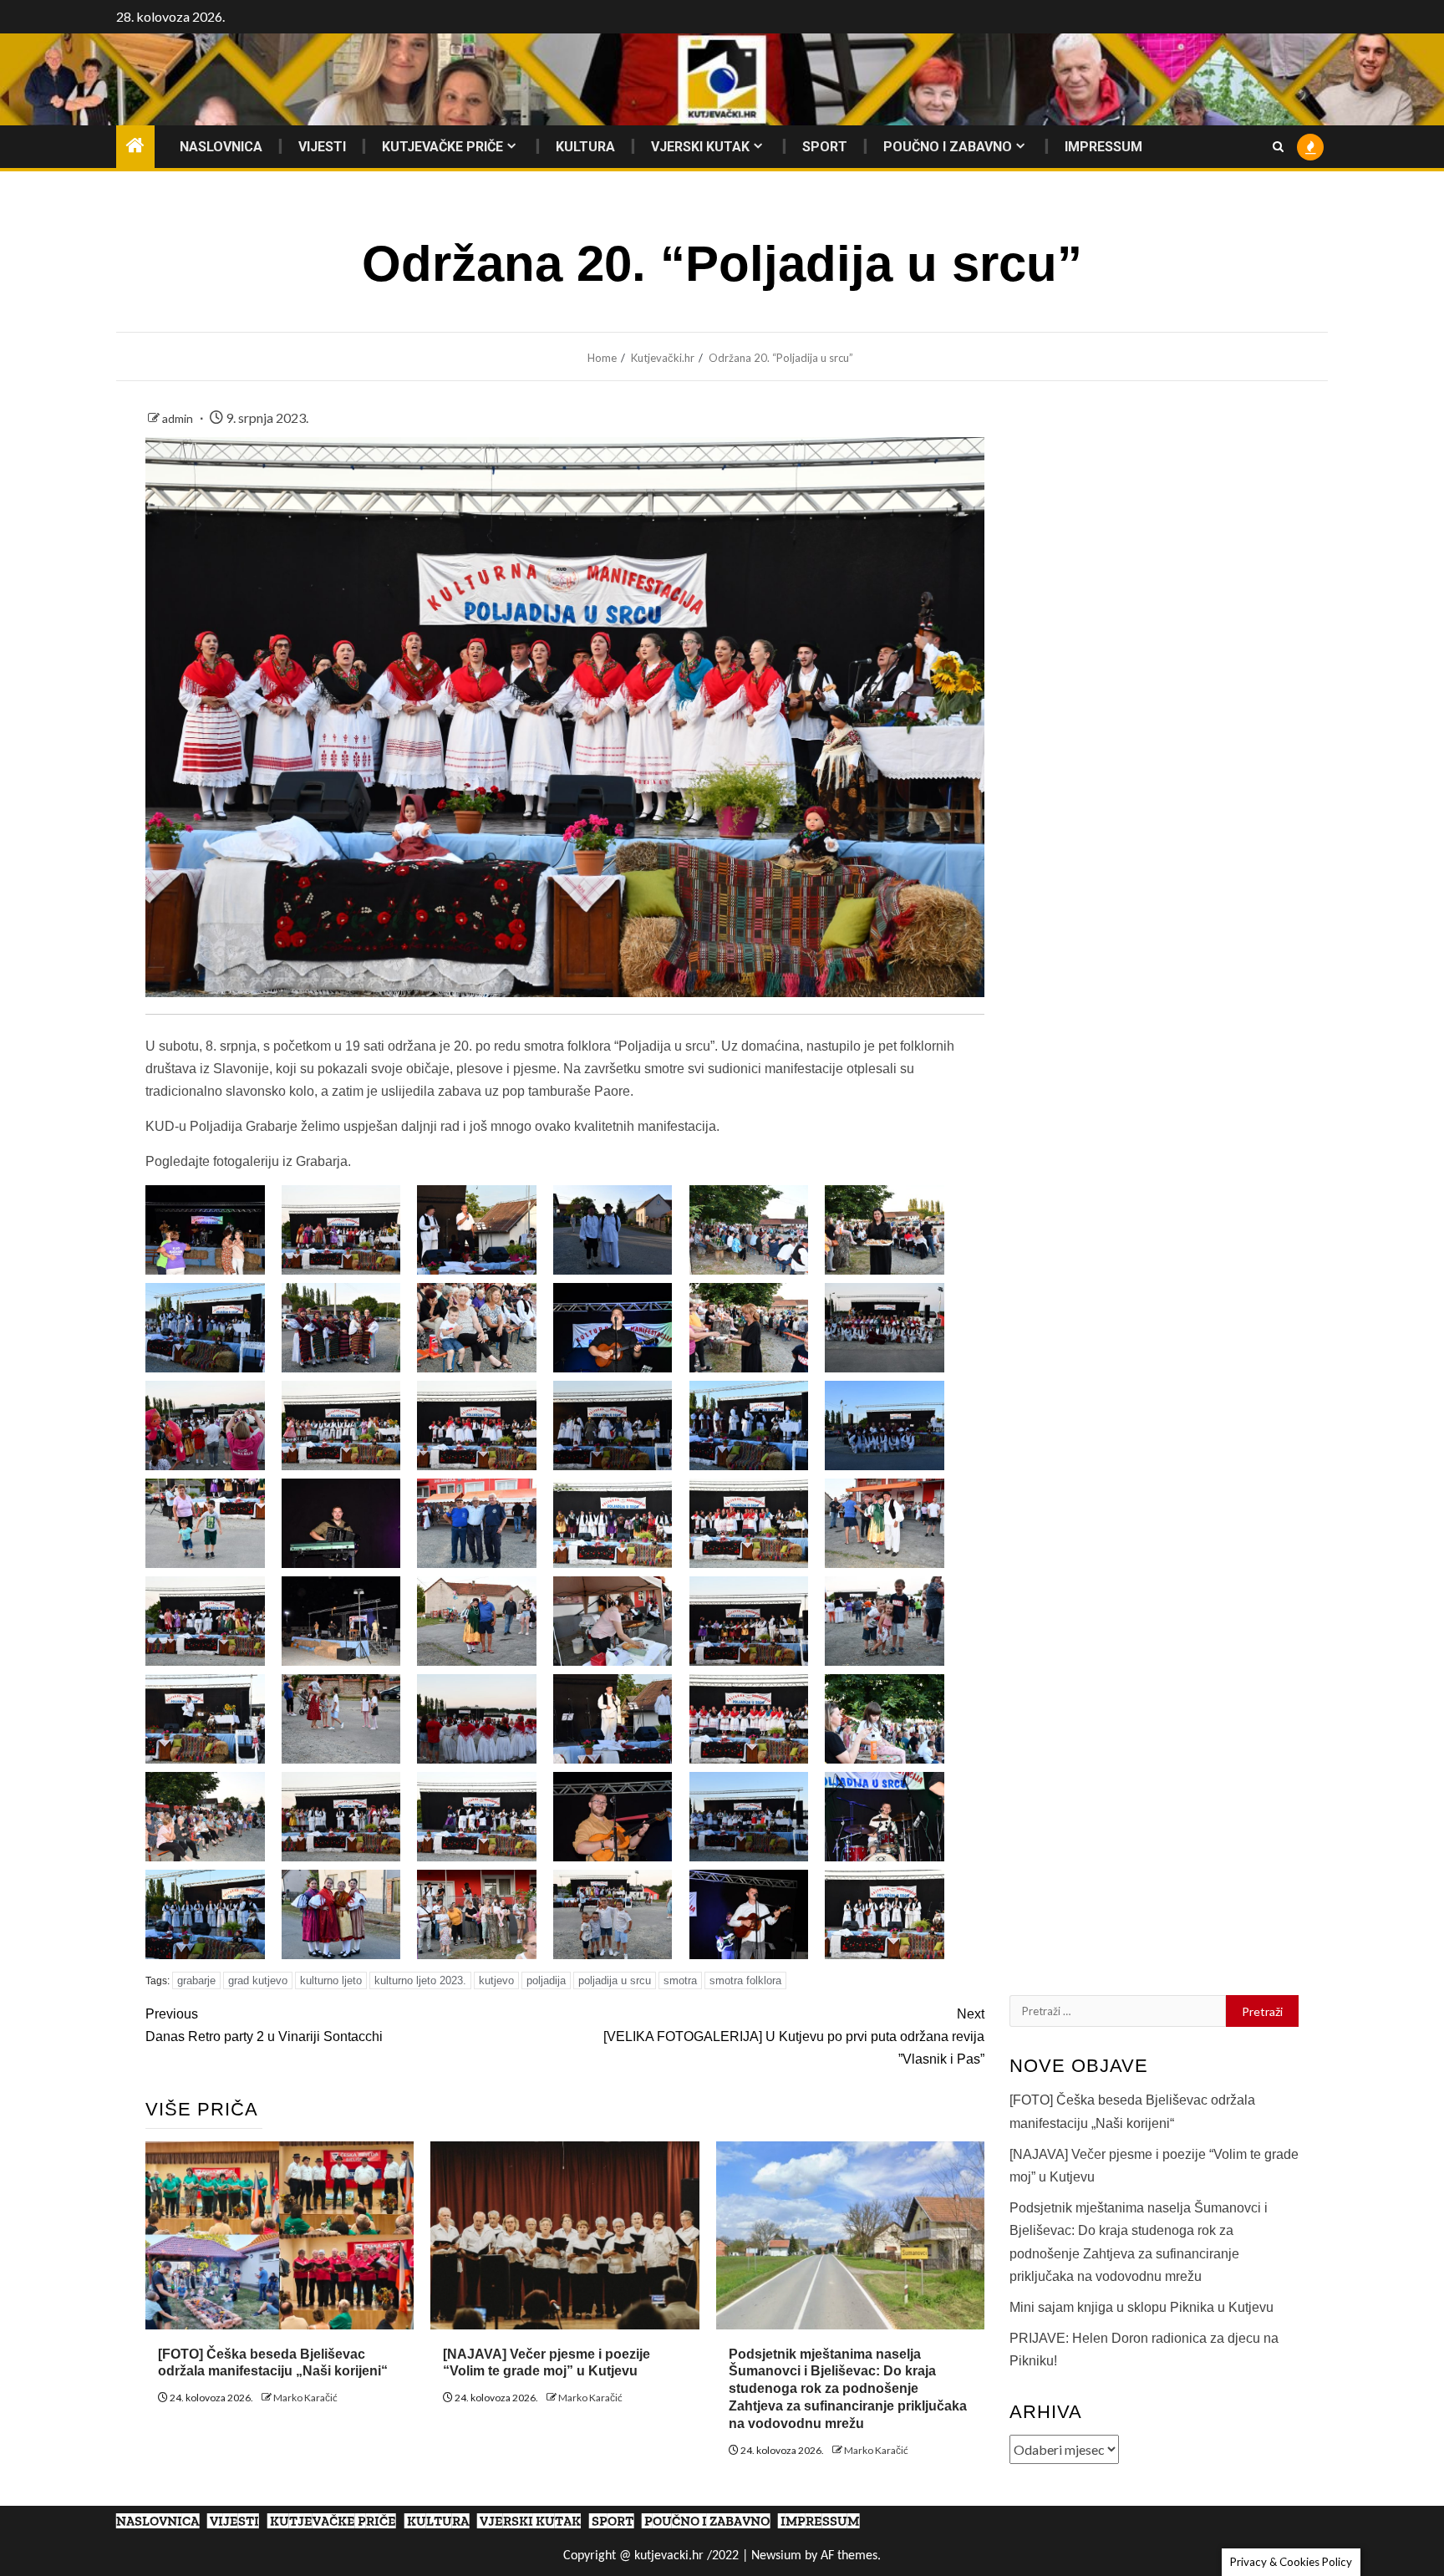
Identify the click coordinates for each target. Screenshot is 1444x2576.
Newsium (776, 2556)
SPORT (825, 147)
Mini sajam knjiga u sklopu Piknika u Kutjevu (1141, 2307)
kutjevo (496, 1980)
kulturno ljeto (331, 1980)
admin (179, 418)
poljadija (546, 1980)
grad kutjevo (258, 1980)
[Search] (1278, 147)
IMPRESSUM (1103, 147)
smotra (680, 1980)
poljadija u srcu (615, 1980)
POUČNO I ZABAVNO (948, 147)
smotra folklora (745, 1980)
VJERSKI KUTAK (700, 147)
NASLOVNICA (221, 147)
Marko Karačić (305, 2398)
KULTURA (585, 147)
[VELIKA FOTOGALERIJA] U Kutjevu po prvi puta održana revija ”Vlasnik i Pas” (794, 2036)
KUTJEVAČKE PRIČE (442, 147)
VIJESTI (322, 147)
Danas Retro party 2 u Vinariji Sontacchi (264, 2025)
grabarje (196, 1980)
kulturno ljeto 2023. (420, 1980)
